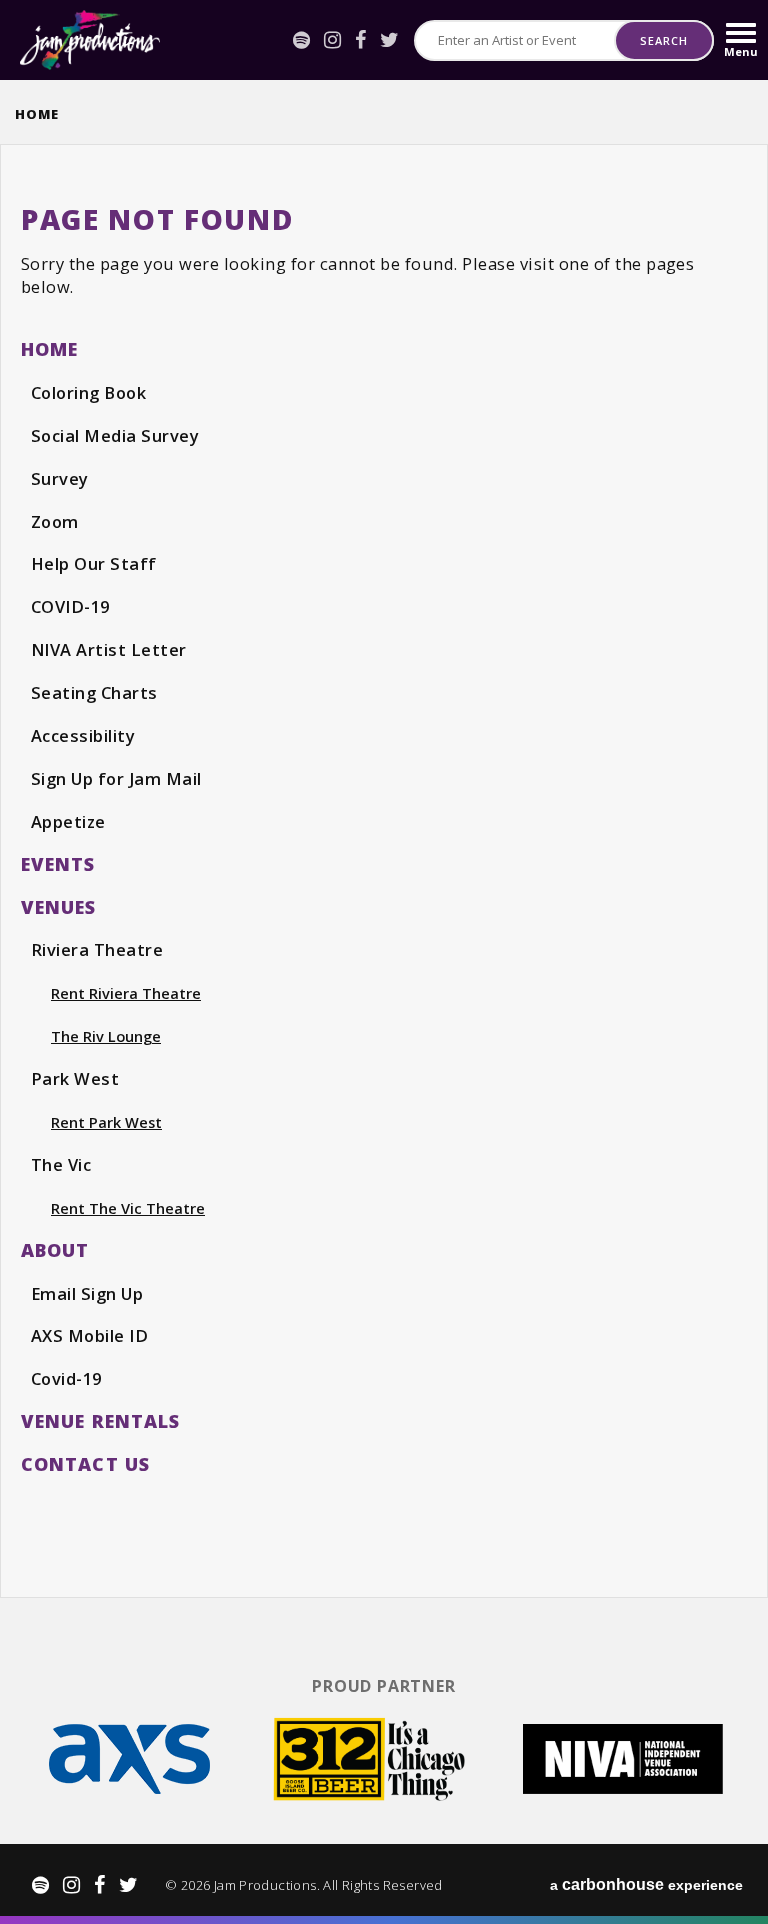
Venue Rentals (100, 1421)
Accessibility (83, 735)
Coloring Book (88, 392)
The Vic (61, 1164)
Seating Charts (94, 692)
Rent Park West (106, 1122)
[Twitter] (389, 40)
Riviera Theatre (97, 949)
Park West (75, 1078)
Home (37, 114)
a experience (646, 1884)
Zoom (55, 521)
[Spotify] (301, 40)
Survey (60, 478)
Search (663, 40)
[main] (384, 869)
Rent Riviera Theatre (126, 993)
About (55, 1250)
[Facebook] (360, 40)
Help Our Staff (94, 563)
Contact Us (85, 1464)
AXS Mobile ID (89, 1335)
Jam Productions (90, 40)
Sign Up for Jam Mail (116, 778)
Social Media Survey (115, 435)
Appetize (68, 821)
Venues (59, 907)
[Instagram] (332, 40)
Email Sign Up (87, 1293)
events (58, 864)
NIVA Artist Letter (109, 649)
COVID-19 (70, 606)
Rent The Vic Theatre (128, 1208)
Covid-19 (66, 1378)
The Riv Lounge (106, 1036)
